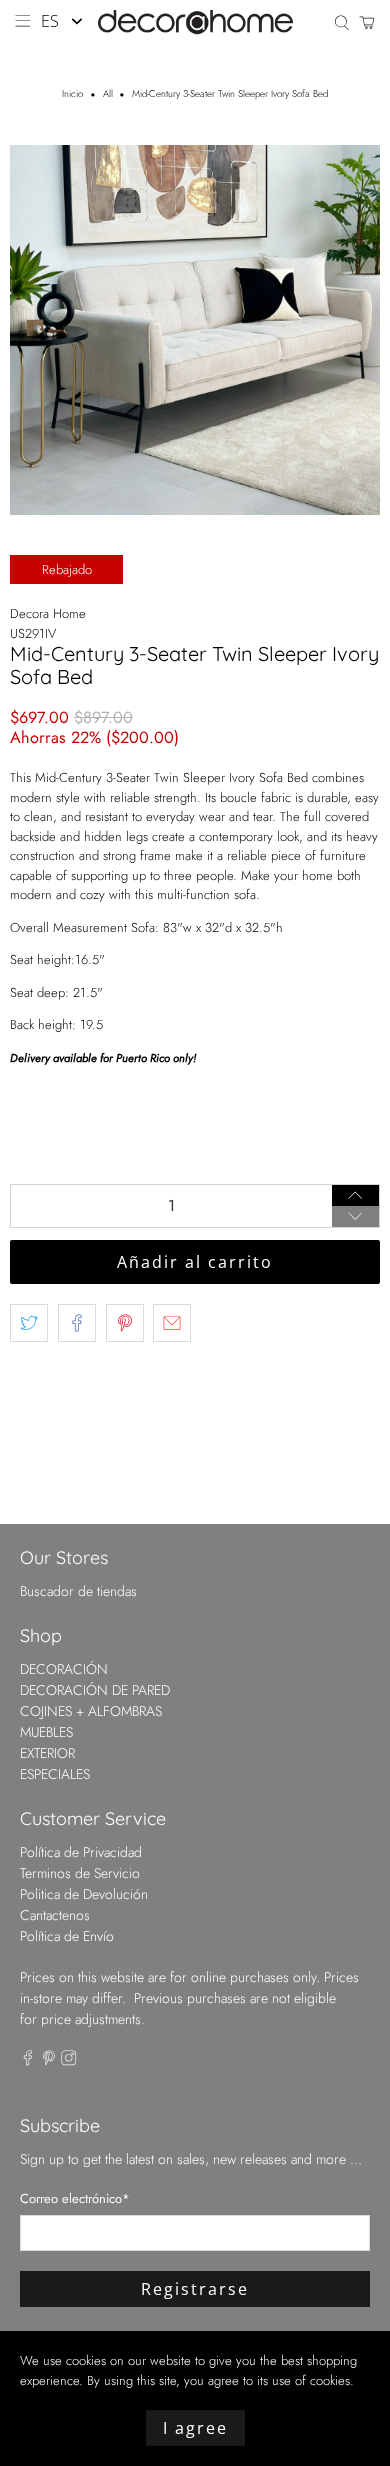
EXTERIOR (47, 1753)
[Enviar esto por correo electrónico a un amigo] (172, 1323)
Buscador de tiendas (78, 1591)
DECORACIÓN (64, 1669)
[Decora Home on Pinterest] (49, 2061)
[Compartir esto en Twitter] (29, 1323)
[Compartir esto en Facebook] (77, 1323)
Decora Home (48, 613)
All (108, 95)
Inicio (72, 95)
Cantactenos (55, 1915)
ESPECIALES (55, 1774)
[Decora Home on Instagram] (69, 2061)
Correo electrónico (75, 2198)
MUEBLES (46, 1732)
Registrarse (195, 2289)
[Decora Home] (195, 22)
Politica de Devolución (84, 1894)
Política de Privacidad (81, 1852)
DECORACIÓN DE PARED (95, 1690)
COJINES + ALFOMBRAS (91, 1711)
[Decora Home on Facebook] (28, 2061)
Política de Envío (67, 1936)
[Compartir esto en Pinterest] (125, 1323)
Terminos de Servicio (80, 1873)
